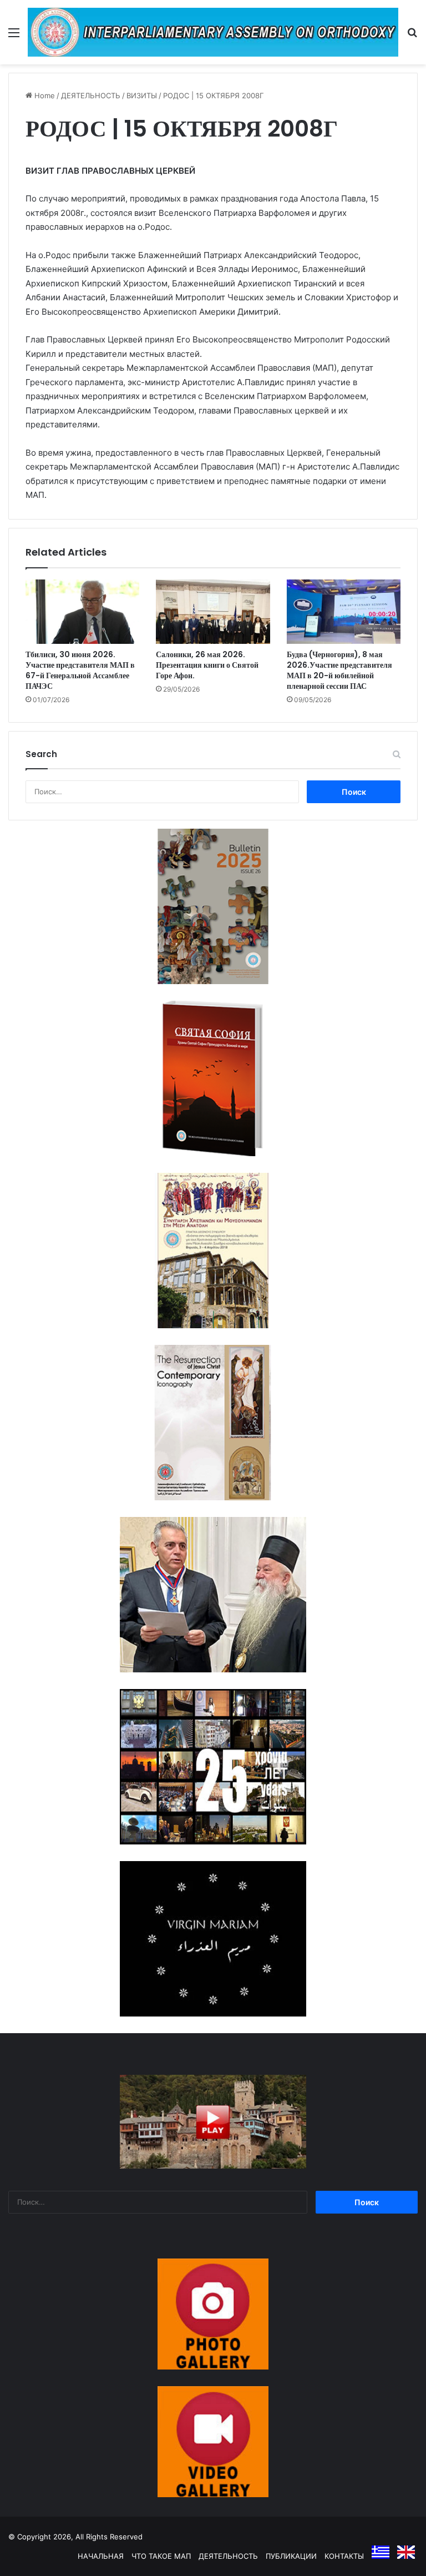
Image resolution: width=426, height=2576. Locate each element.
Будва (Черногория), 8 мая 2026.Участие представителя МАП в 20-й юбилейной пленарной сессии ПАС (339, 670)
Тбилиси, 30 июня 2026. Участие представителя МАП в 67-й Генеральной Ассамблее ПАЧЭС (80, 670)
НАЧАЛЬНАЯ (101, 2556)
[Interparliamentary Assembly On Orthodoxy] (213, 32)
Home (44, 95)
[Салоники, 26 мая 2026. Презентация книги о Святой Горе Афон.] (213, 612)
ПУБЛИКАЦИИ (291, 2556)
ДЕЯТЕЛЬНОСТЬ (91, 95)
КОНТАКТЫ (344, 2556)
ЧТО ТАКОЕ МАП (161, 2556)
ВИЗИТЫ (142, 95)
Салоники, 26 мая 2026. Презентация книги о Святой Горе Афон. (207, 665)
